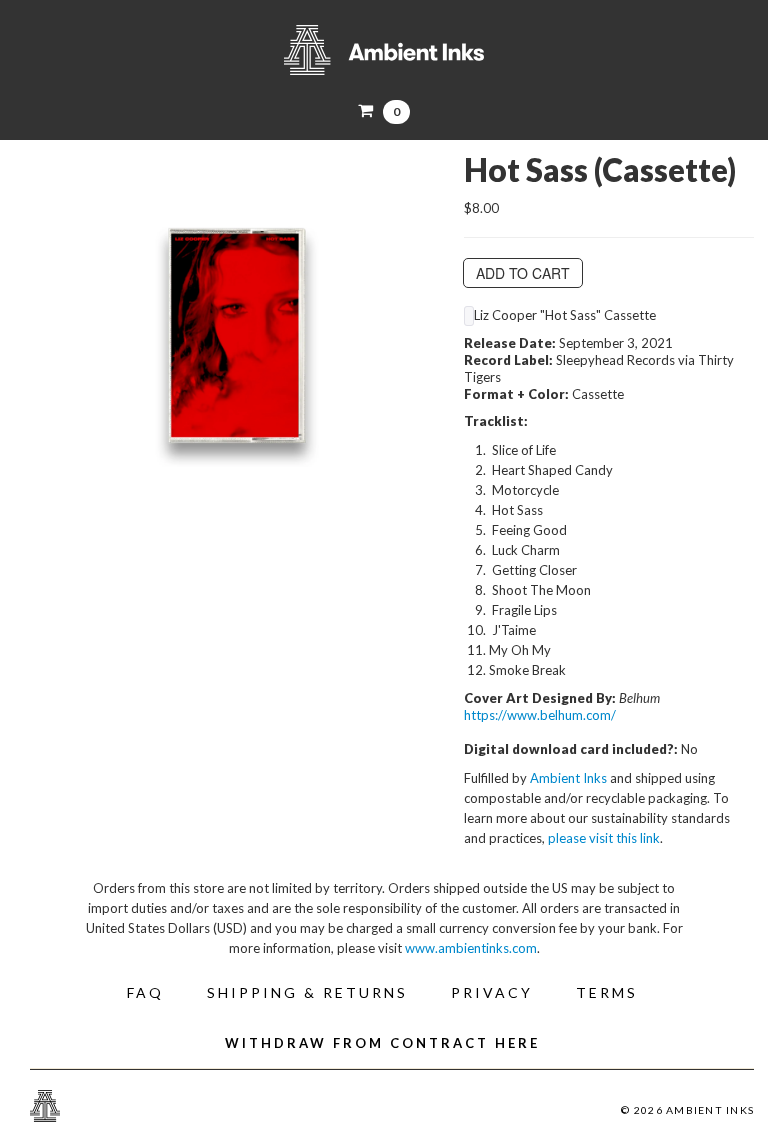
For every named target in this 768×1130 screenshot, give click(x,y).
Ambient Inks (384, 50)
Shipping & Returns (307, 992)
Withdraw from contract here (382, 1043)
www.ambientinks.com (471, 948)
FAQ (145, 992)
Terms (607, 992)
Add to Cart (523, 273)
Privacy (492, 992)
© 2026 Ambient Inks (687, 1110)
